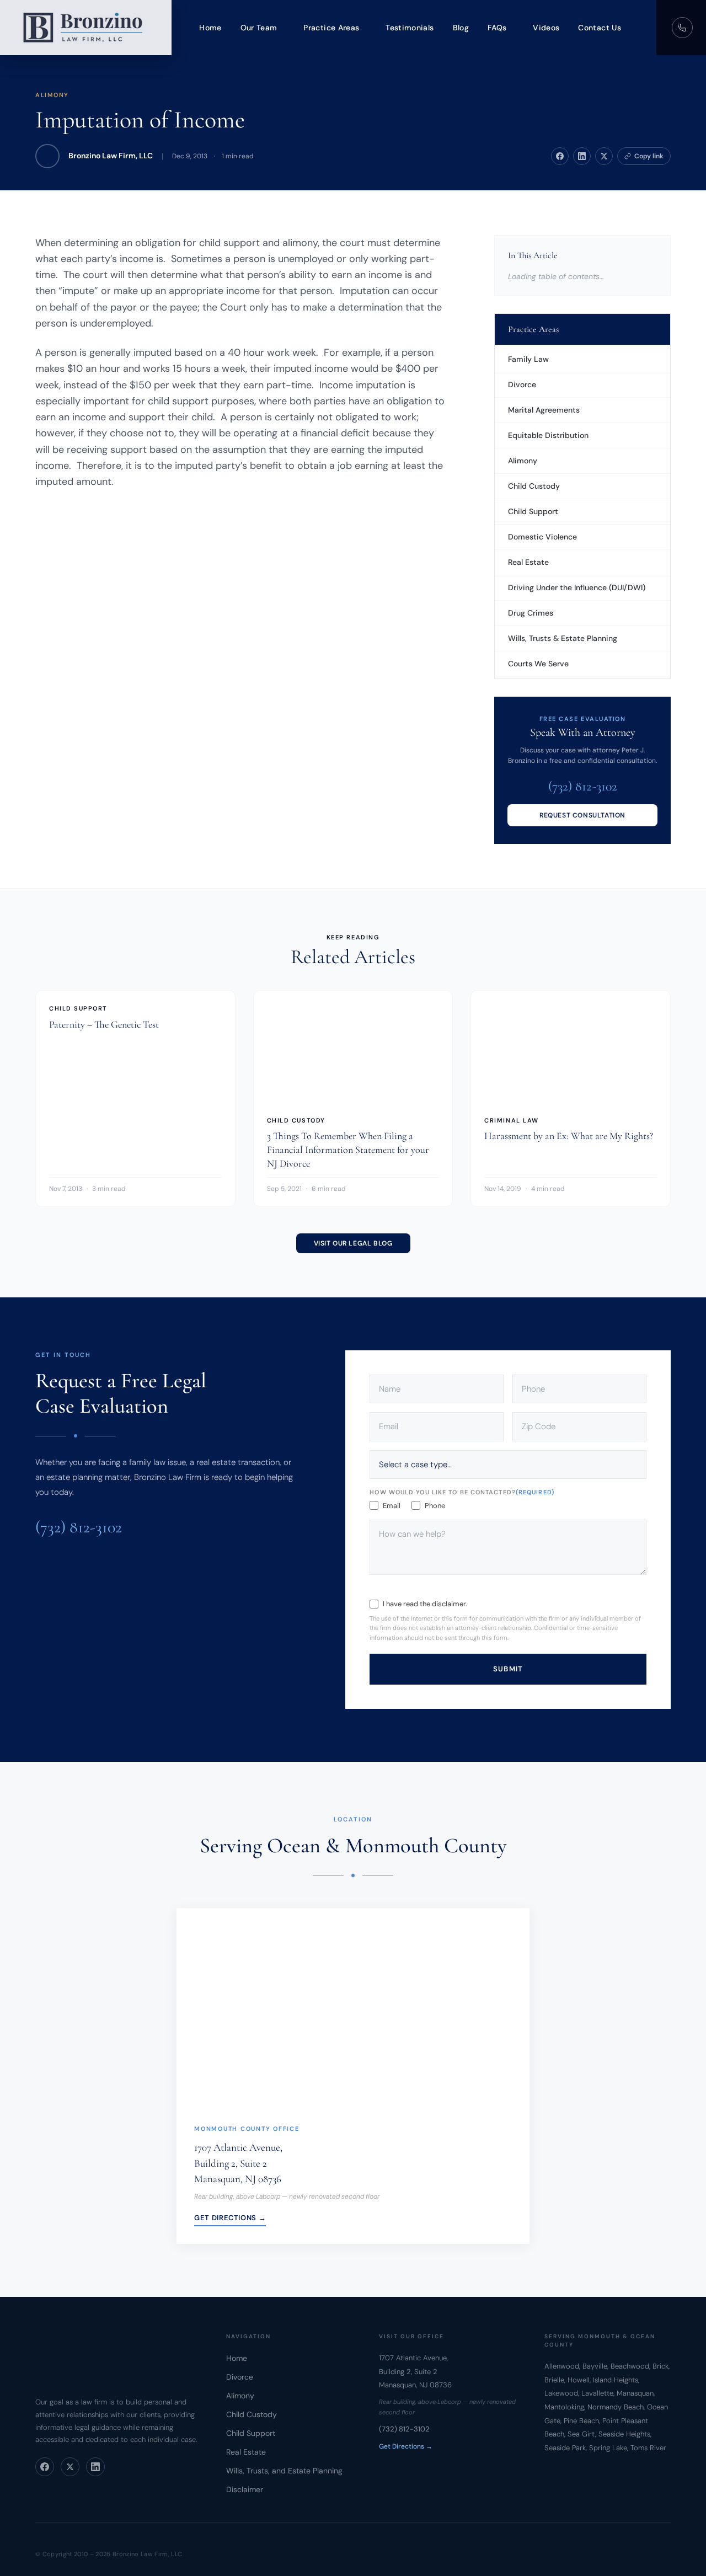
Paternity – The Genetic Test (104, 1024)
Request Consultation (582, 815)
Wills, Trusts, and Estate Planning (284, 2471)
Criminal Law (511, 1120)
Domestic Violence (542, 537)
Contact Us (600, 28)
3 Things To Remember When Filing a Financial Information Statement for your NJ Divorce (348, 1150)
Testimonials (410, 28)
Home (210, 28)
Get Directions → (230, 2217)
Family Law (528, 359)
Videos (546, 28)
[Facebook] (45, 2467)
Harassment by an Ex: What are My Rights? (569, 1136)
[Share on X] (604, 156)
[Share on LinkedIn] (582, 156)
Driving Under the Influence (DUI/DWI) (577, 587)
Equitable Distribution (548, 435)
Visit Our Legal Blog (353, 1243)
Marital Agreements (544, 410)
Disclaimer (245, 2489)
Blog (461, 28)
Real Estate (528, 562)
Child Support (533, 511)
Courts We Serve (538, 664)
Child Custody (534, 486)
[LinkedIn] (95, 2467)
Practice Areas (331, 28)
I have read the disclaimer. (425, 1604)
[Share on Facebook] (560, 156)
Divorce (522, 384)
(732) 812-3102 (583, 786)
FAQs (497, 28)
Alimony (52, 95)
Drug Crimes (531, 613)
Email (392, 1506)
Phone (435, 1506)
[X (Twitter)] (70, 2467)
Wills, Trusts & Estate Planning (563, 638)
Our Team (259, 28)
